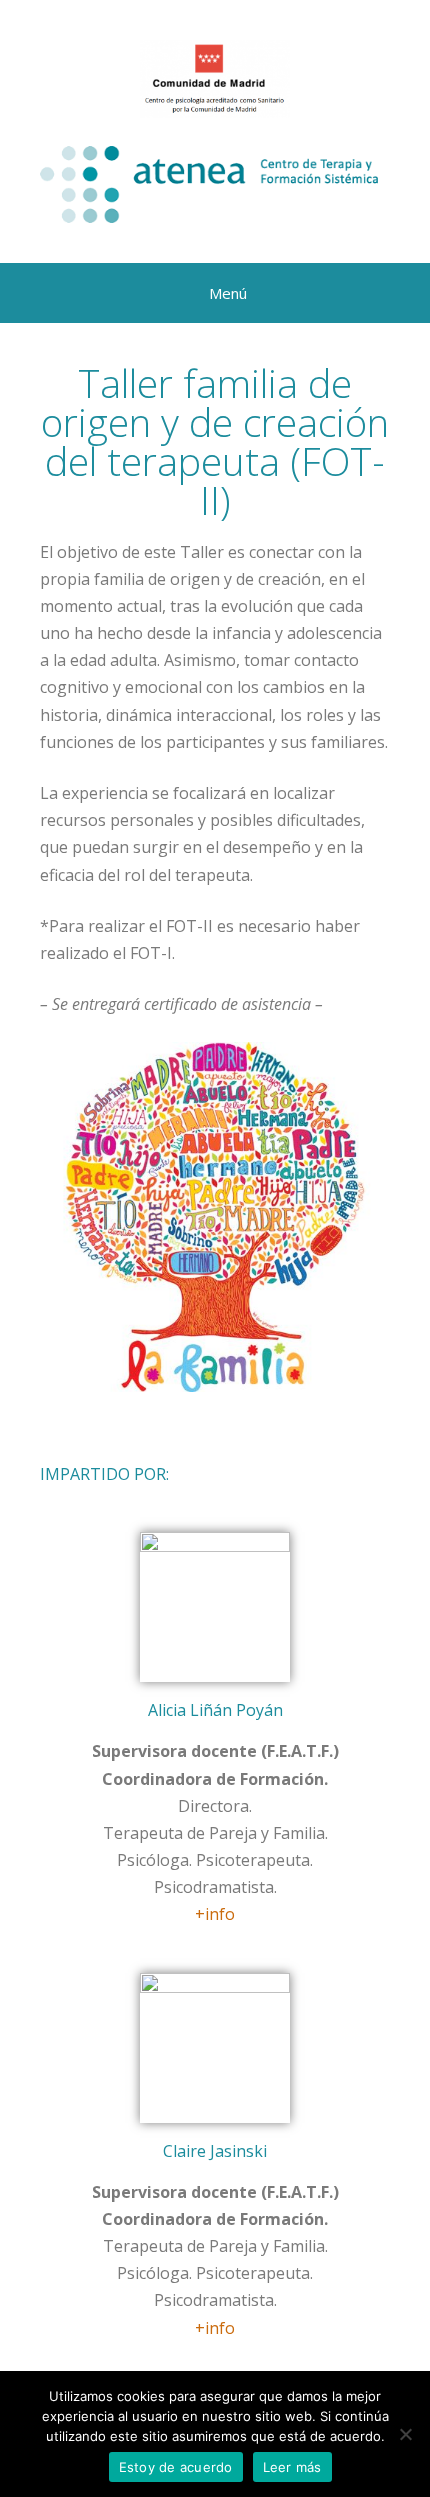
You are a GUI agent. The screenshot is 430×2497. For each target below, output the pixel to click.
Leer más (292, 2467)
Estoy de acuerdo (176, 2467)
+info (215, 1914)
